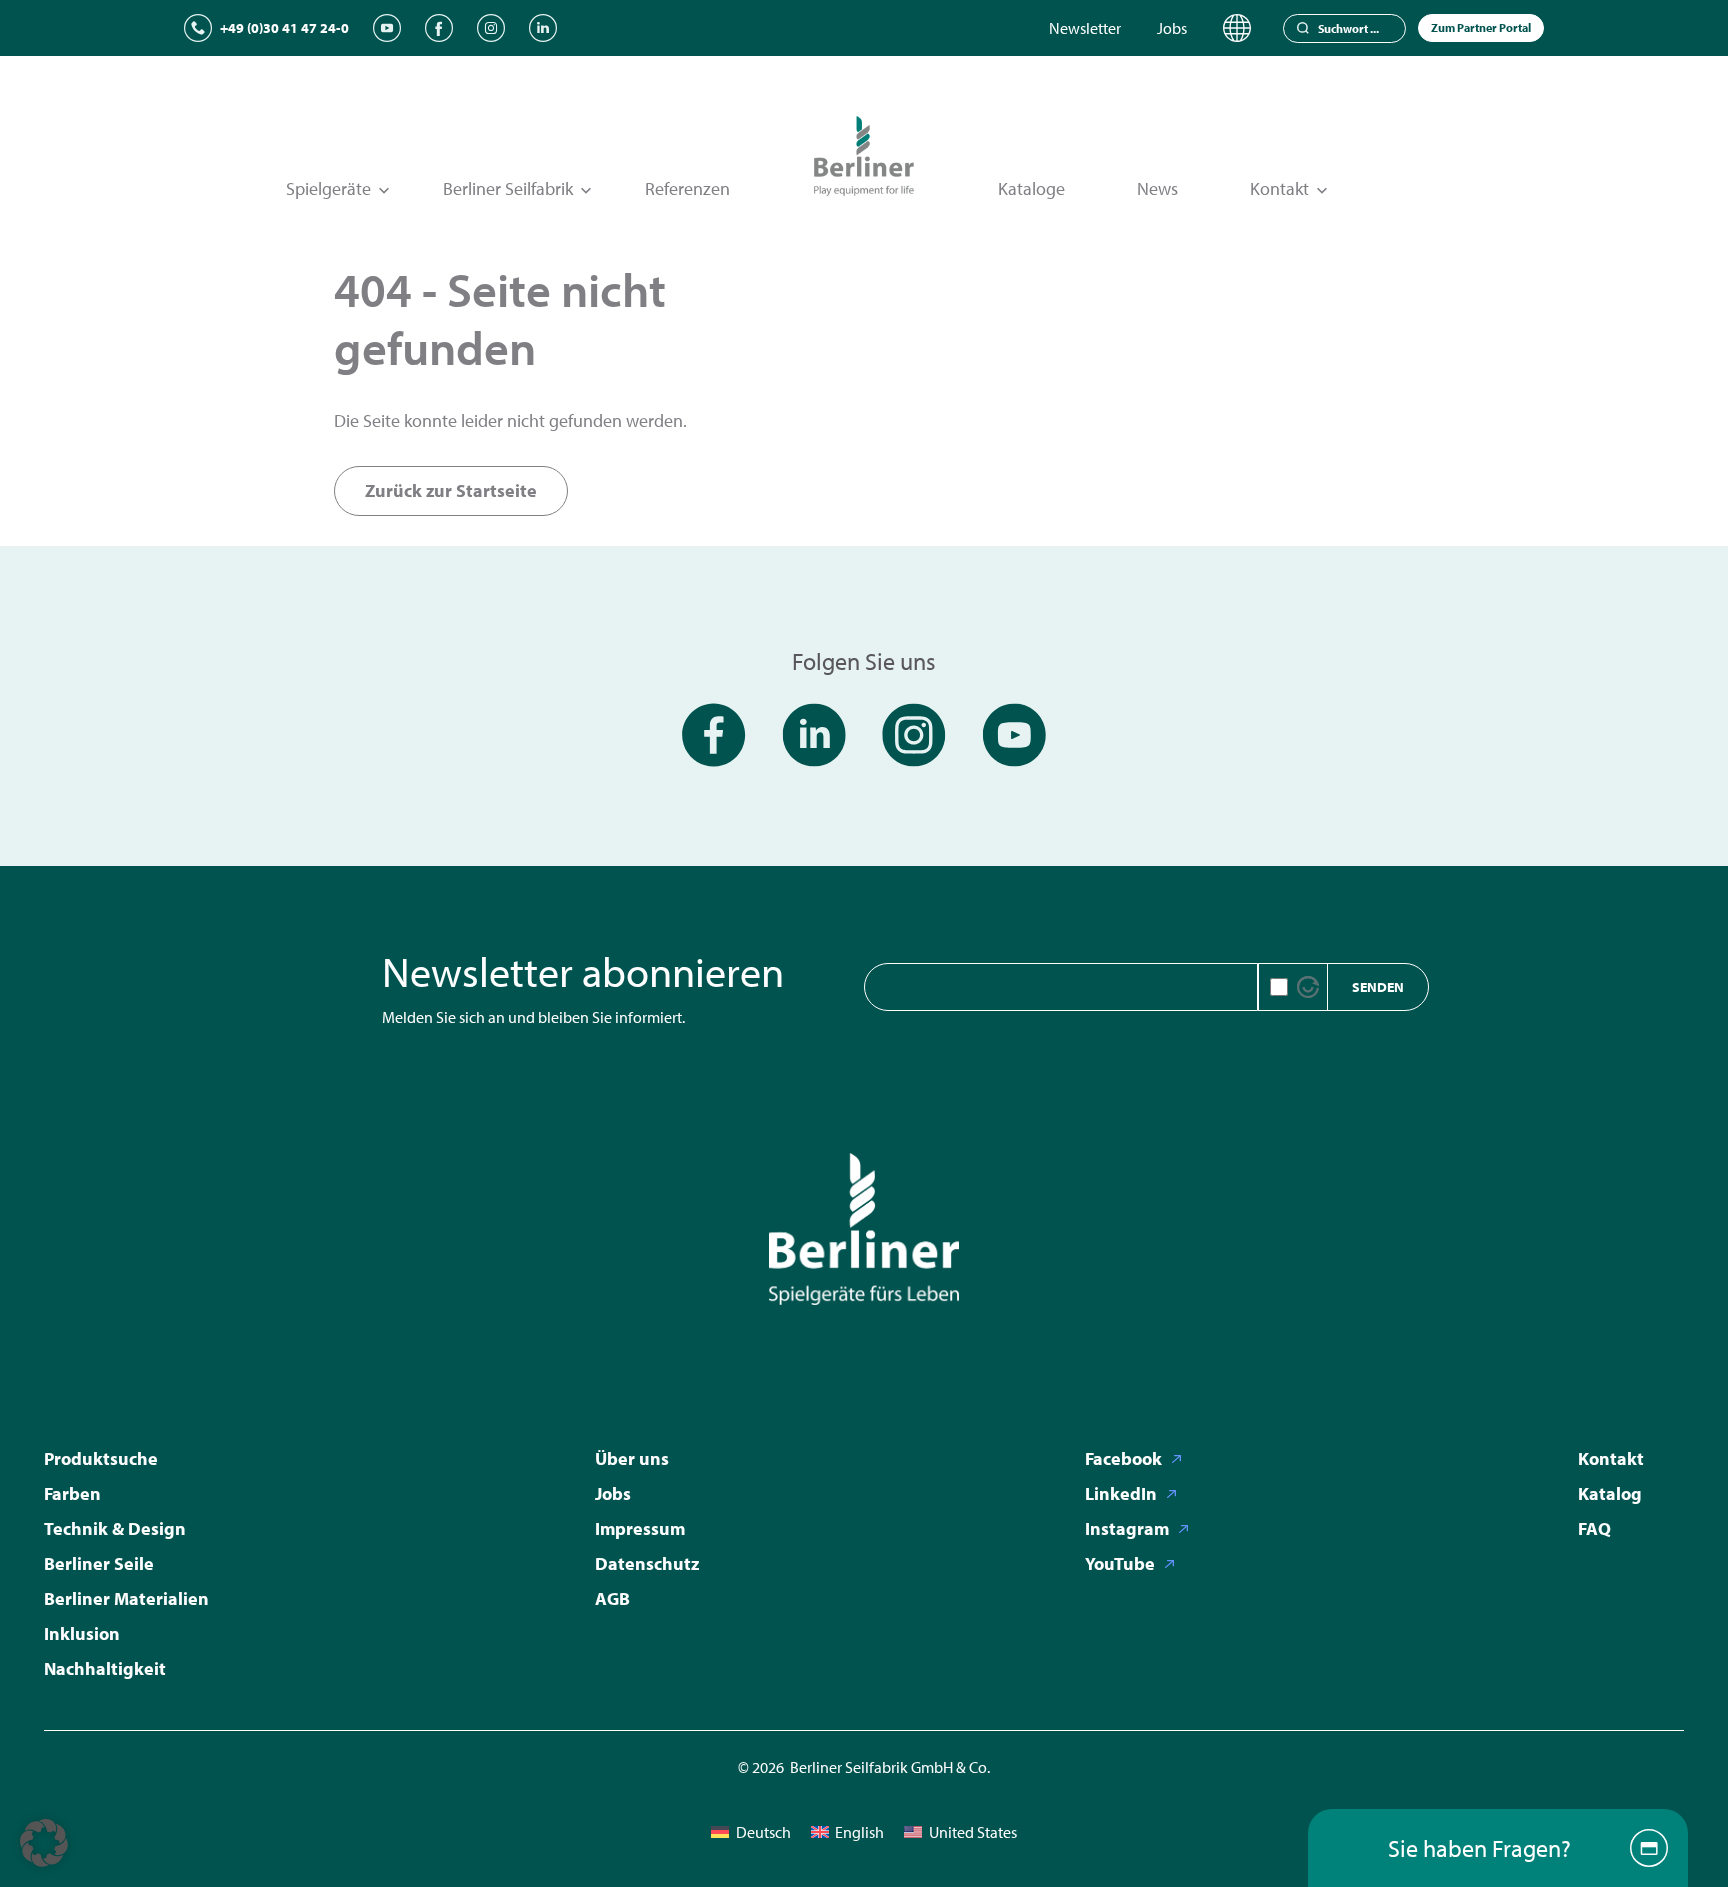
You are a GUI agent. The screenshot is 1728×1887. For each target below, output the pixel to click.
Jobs (1172, 28)
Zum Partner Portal (1481, 27)
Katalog (1610, 1493)
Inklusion (82, 1633)
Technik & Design (115, 1528)
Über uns (632, 1458)
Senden (1378, 987)
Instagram (1127, 1528)
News (1157, 188)
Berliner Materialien (126, 1598)
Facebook (1123, 1458)
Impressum (640, 1528)
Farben (72, 1493)
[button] (44, 1843)
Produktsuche (101, 1458)
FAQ (1594, 1528)
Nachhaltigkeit (105, 1668)
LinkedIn (1121, 1493)
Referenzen (687, 188)
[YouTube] (387, 28)
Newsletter (1085, 28)
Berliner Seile (99, 1563)
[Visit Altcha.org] (1308, 987)
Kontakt (1611, 1458)
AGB (612, 1598)
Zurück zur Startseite (451, 490)
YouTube (1120, 1563)
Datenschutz (647, 1563)
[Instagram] (491, 28)
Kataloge (1031, 188)
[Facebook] (439, 28)
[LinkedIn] (543, 28)
